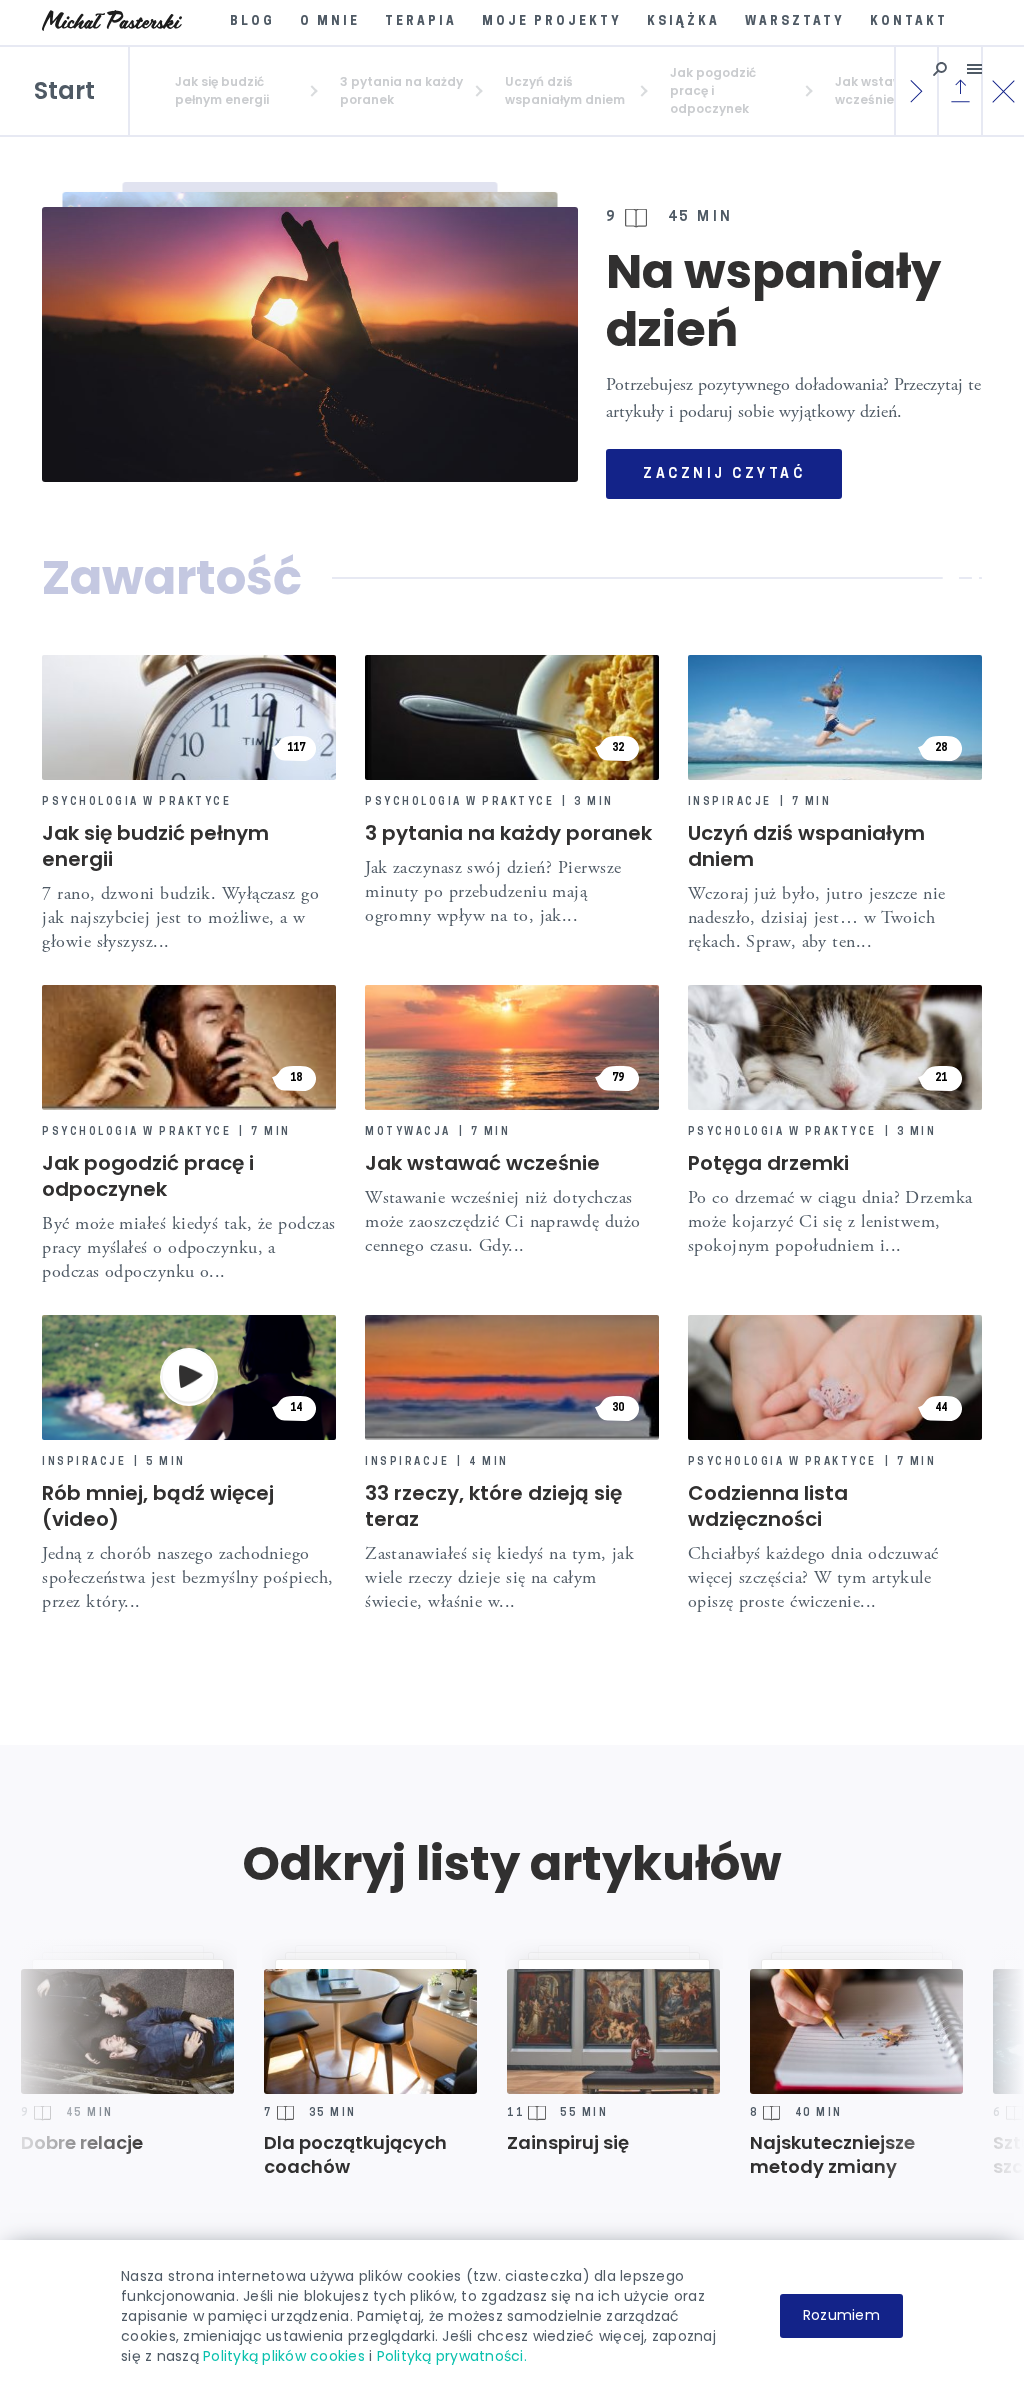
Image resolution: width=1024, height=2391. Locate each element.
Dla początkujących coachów (273, 2155)
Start (64, 90)
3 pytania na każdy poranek (508, 833)
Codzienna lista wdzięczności (768, 1506)
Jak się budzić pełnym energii (155, 846)
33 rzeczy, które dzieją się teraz (493, 1506)
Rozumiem (841, 2315)
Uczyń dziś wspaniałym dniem (806, 846)
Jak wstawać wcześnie (482, 1163)
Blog (252, 22)
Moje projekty (552, 22)
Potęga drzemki (768, 1163)
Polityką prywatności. (452, 2356)
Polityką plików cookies (284, 2356)
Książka (683, 22)
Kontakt (909, 22)
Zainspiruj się (486, 2143)
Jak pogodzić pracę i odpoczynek (148, 1176)
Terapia (421, 22)
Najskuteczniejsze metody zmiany (750, 2155)
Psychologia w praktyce (136, 803)
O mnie (330, 22)
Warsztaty (795, 22)
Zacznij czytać (724, 474)
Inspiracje (730, 803)
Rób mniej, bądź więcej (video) (158, 1506)
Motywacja (408, 1133)
